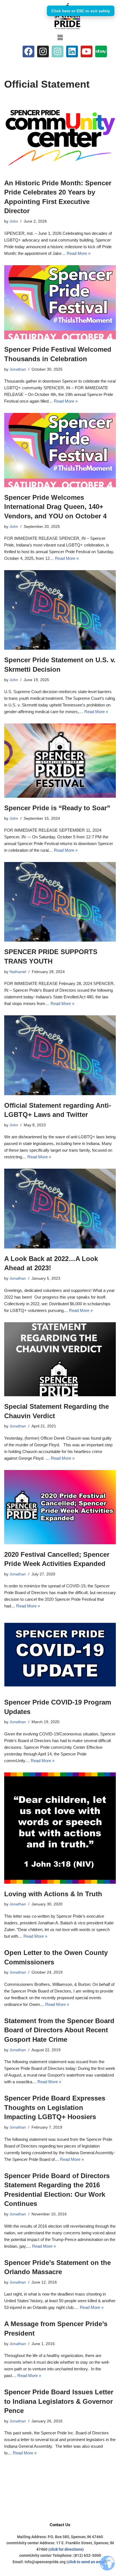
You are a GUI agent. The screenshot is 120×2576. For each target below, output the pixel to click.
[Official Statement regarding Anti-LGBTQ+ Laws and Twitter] (60, 1055)
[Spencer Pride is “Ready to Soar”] (60, 761)
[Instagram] (43, 51)
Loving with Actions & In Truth (53, 1894)
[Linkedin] (72, 51)
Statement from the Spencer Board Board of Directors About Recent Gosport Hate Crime (59, 2030)
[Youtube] (87, 51)
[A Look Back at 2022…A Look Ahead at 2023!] (60, 1208)
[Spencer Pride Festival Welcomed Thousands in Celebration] (60, 302)
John (14, 221)
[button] (60, 38)
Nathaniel (18, 972)
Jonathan (18, 369)
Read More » (79, 253)
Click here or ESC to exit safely (81, 11)
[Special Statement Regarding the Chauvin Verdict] (60, 1359)
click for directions (66, 2549)
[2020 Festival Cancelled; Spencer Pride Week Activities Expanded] (60, 1507)
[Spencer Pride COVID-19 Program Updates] (60, 1655)
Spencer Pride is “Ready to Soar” (57, 808)
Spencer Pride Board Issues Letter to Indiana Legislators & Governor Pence (59, 2401)
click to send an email (87, 2562)
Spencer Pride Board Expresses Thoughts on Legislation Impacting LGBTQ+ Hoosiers (55, 2107)
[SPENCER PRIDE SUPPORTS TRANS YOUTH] (60, 902)
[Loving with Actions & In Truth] (60, 1828)
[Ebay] (101, 51)
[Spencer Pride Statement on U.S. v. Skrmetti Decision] (60, 610)
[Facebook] (28, 51)
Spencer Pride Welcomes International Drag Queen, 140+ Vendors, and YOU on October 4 (55, 507)
